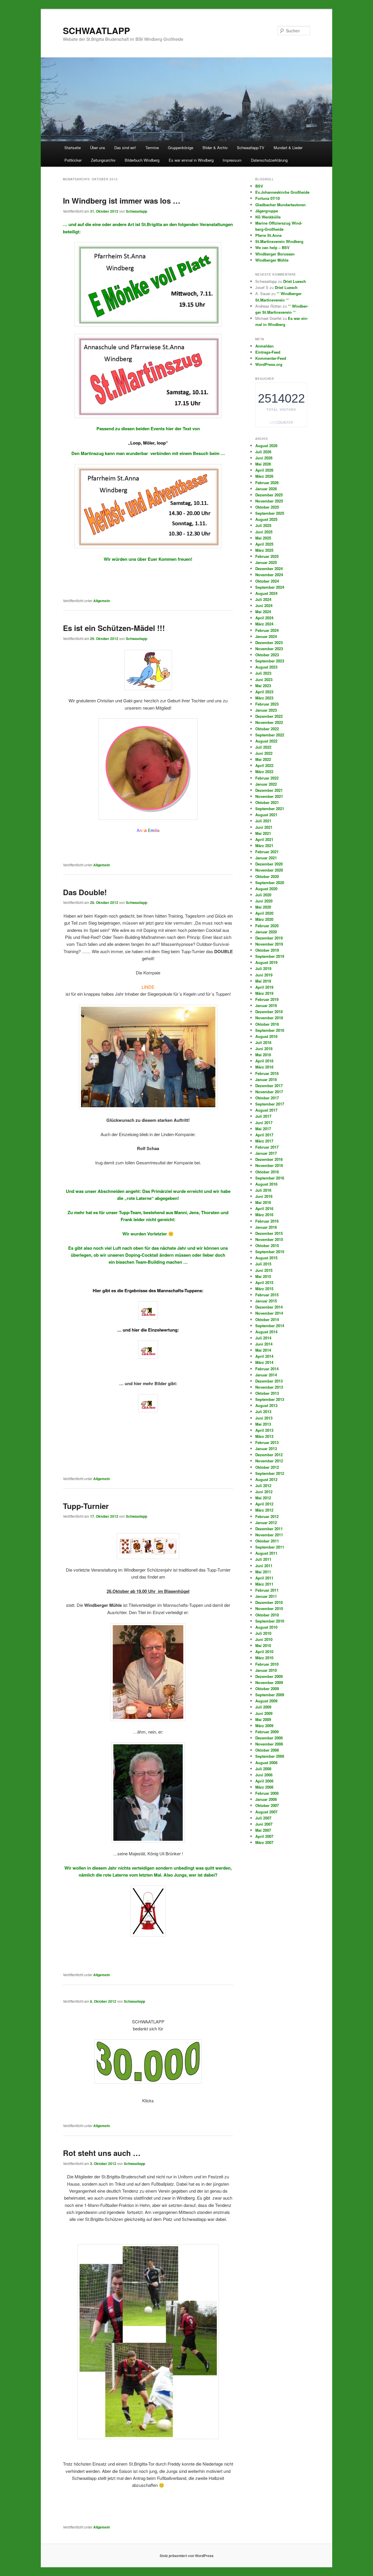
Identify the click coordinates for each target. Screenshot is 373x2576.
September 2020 (270, 883)
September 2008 (270, 1756)
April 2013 (264, 1430)
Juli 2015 (263, 1264)
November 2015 (269, 1239)
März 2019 (264, 993)
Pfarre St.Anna (268, 235)
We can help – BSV (272, 247)
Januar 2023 (266, 710)
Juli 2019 (263, 968)
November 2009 (269, 1682)
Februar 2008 (267, 1793)
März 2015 (264, 1289)
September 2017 (270, 1104)
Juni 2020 (264, 901)
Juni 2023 (264, 679)
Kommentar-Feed (271, 358)
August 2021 (266, 815)
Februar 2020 (267, 926)
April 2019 (264, 987)
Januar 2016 (266, 1227)
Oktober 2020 (267, 876)
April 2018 (264, 1061)
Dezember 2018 (269, 1012)
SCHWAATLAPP (96, 30)
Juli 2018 (263, 1042)
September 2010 (270, 1621)
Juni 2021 (264, 827)
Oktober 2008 (267, 1750)
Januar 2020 (266, 932)
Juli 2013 (263, 1412)
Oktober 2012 (267, 1467)
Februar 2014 (267, 1369)
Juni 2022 (264, 753)
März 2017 (264, 1141)
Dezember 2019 (269, 938)
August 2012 (266, 1479)
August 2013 (266, 1405)
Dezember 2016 (269, 1159)
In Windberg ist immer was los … (122, 201)
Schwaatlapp (137, 211)
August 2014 (266, 1332)
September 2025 (270, 513)
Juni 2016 (264, 1196)
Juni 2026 (264, 458)
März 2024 (264, 624)
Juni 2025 (264, 532)
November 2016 (269, 1165)
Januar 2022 (266, 784)
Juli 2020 (263, 895)
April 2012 (264, 1504)
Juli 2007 (263, 1818)
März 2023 (264, 698)
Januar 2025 (266, 562)
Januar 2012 (266, 1522)
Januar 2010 (266, 1670)
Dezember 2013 (269, 1381)
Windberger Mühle (272, 260)
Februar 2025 (267, 556)
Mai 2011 (263, 1572)
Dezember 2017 (269, 1086)
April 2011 (264, 1578)
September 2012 (270, 1473)
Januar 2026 (266, 489)
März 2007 (264, 1842)
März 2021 (264, 846)
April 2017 (264, 1135)
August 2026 (266, 446)
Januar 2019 (266, 1005)
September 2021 (270, 809)
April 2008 (264, 1781)
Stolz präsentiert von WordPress (187, 2556)
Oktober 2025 (267, 507)
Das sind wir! (125, 148)
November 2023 (269, 649)
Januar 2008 (266, 1799)
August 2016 (266, 1184)
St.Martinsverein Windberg (279, 241)
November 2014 (269, 1313)
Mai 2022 (263, 759)
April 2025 (264, 544)
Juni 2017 (264, 1123)
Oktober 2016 (267, 1172)
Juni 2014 (264, 1344)
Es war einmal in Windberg (191, 160)
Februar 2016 (267, 1221)
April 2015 (264, 1282)
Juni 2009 (264, 1713)
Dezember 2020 (269, 864)
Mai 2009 (263, 1719)
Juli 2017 (263, 1116)
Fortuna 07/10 (268, 198)
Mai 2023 (263, 686)
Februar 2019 (267, 999)
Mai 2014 (263, 1350)
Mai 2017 (263, 1129)
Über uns (98, 148)
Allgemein (102, 601)
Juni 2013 (264, 1418)
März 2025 (264, 550)
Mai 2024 (263, 612)
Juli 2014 (263, 1338)
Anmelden (264, 346)
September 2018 (270, 1030)
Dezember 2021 (269, 790)
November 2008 (269, 1744)
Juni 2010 (264, 1639)
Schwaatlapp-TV (251, 148)
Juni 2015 (264, 1270)
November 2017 (269, 1092)
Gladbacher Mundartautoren (280, 205)
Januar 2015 (266, 1301)
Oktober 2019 (267, 950)
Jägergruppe (267, 211)
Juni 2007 (264, 1824)
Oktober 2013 (267, 1393)
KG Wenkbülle (268, 217)
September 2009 (270, 1695)
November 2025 (269, 501)
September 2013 (270, 1399)
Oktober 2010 (267, 1615)
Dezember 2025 (269, 495)
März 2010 (264, 1658)
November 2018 (269, 1018)
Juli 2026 (263, 452)
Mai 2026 (263, 464)
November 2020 (269, 870)
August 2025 (266, 519)
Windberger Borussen (275, 254)
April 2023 (264, 692)
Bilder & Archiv (215, 148)
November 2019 (269, 944)
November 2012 (269, 1461)
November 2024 (269, 575)
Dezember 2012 (269, 1455)
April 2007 (264, 1836)
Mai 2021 (263, 833)
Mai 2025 (263, 538)
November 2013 (269, 1387)
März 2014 (264, 1362)
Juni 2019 (264, 975)
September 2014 (270, 1326)
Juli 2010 (263, 1633)
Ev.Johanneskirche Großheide (282, 192)
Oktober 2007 (267, 1805)
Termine (152, 148)
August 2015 (266, 1258)
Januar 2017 (266, 1153)
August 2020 (266, 889)
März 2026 (264, 476)
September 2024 (270, 587)
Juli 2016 (263, 1190)
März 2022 (264, 772)
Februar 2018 (267, 1073)
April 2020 (264, 913)
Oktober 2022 (267, 729)
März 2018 (264, 1067)
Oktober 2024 (267, 581)
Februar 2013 (267, 1442)
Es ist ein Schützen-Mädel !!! (114, 628)
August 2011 (266, 1553)
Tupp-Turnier (86, 1506)
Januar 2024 (266, 636)
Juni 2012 (264, 1492)
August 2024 (266, 593)
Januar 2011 (266, 1596)
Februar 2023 (267, 704)
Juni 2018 (264, 1049)
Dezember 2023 (269, 642)
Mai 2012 (263, 1498)
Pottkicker (73, 160)
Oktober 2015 (267, 1245)
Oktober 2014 (267, 1319)
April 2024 (264, 618)
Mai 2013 (263, 1424)
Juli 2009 (263, 1707)
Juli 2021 (263, 821)
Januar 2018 (266, 1079)
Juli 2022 (263, 747)
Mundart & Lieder (288, 148)
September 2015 (270, 1252)
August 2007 (266, 1812)
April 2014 (264, 1356)
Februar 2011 (267, 1590)
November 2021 (269, 796)
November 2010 (269, 1608)
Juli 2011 (263, 1559)
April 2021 (264, 839)
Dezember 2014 (269, 1307)
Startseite (73, 148)
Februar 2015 (267, 1295)
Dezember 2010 (269, 1602)
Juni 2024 (264, 605)
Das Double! (85, 892)
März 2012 (264, 1510)
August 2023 (266, 667)
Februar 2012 (267, 1516)
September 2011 (270, 1547)
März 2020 (264, 919)
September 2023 (270, 661)
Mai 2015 (263, 1276)
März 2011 (264, 1584)
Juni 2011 (264, 1566)
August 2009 (266, 1701)
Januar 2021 (266, 858)
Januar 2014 (266, 1375)
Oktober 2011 (267, 1541)
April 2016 (264, 1208)
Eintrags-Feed (268, 352)
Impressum (232, 160)
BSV (259, 186)
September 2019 (270, 956)
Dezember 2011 (269, 1529)
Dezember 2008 (269, 1738)
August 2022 (266, 741)
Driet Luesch (295, 281)
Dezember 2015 (269, 1233)
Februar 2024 (267, 630)
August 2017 (266, 1110)
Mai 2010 (263, 1645)
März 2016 (264, 1215)
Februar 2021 (267, 852)
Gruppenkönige (181, 148)
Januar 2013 (266, 1449)
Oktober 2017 (267, 1098)
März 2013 (264, 1436)
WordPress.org (269, 364)
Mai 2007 (263, 1830)
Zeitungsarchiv (103, 160)
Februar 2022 (267, 778)
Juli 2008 (263, 1769)
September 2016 (270, 1178)
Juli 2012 (263, 1486)
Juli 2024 (263, 599)
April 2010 (264, 1652)
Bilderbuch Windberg (142, 160)
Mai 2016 (263, 1202)
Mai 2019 (263, 981)
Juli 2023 (263, 673)
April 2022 (264, 765)
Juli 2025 (263, 525)
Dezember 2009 (269, 1676)
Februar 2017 (267, 1147)
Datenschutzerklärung (269, 160)
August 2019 (266, 962)
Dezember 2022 (269, 716)
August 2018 (266, 1036)
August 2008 (266, 1763)
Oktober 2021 (267, 802)
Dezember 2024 (269, 568)
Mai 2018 (263, 1055)
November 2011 (269, 1535)
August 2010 (266, 1627)
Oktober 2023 (267, 655)
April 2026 (264, 470)
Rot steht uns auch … (102, 2153)
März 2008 (264, 1787)
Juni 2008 (264, 1775)
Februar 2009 (267, 1732)
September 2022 (270, 735)
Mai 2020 (263, 907)
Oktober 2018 (267, 1024)
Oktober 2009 (267, 1689)
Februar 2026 (267, 483)
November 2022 (269, 722)
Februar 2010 (267, 1664)
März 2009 (264, 1726)
